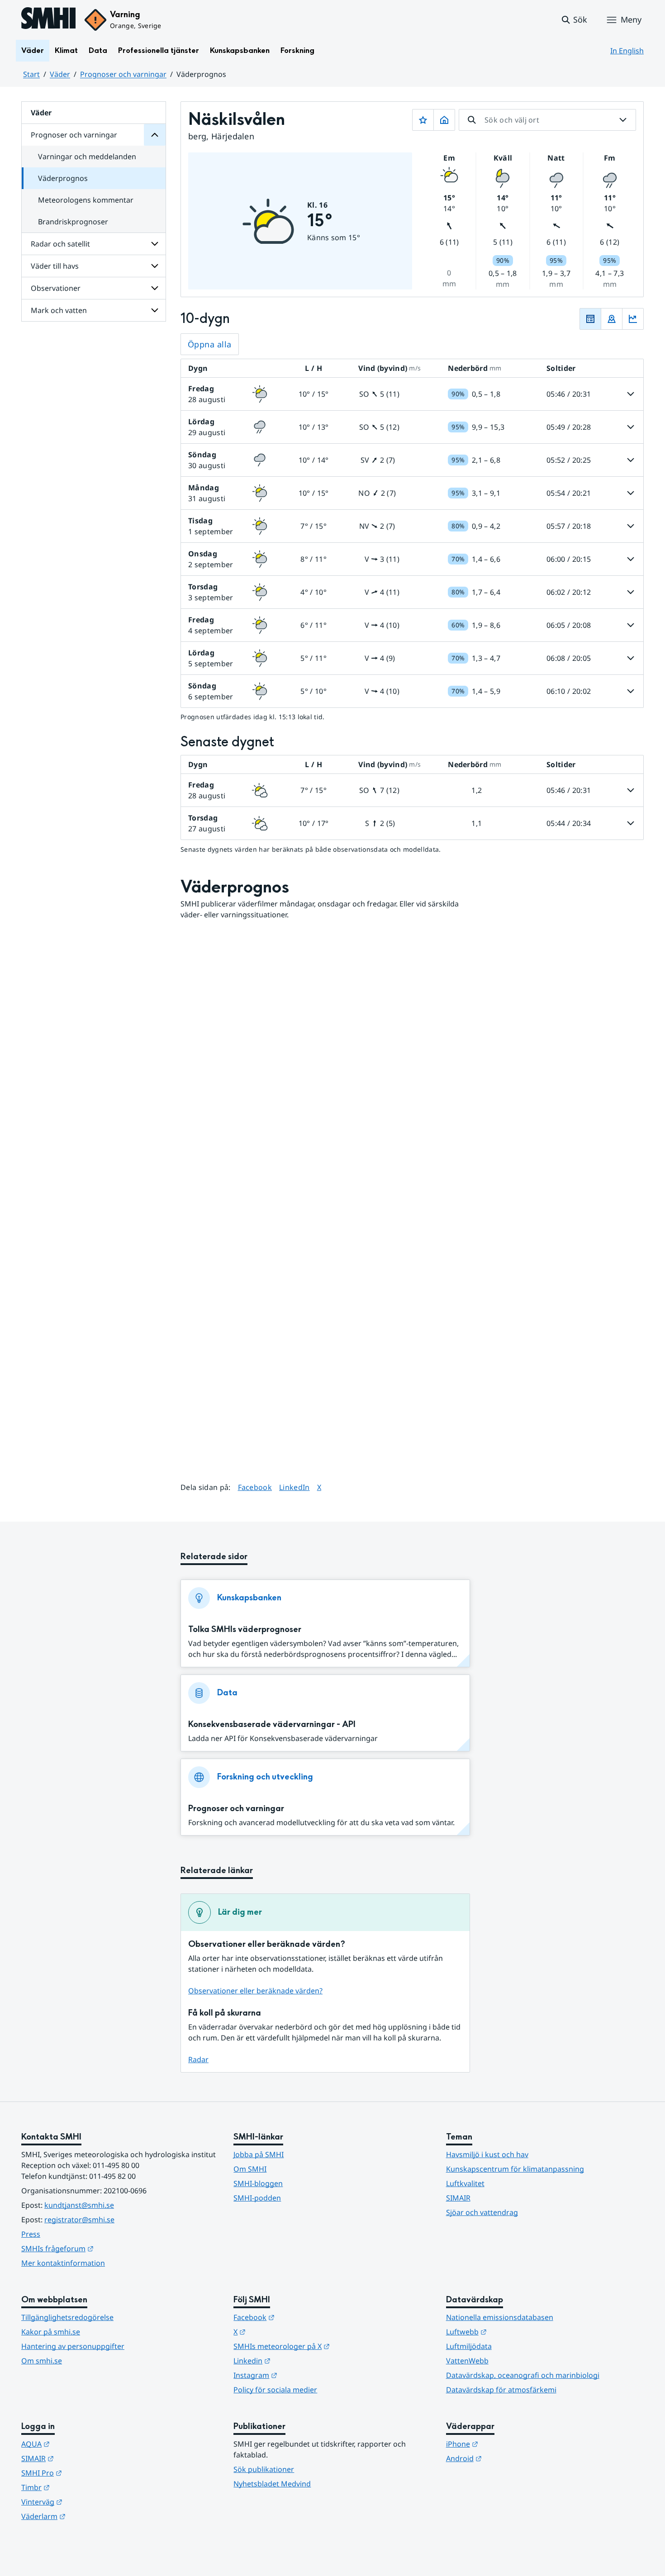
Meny (631, 19)
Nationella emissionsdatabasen (500, 2317)
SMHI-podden (257, 2198)
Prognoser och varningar (123, 74)
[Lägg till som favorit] (423, 120)
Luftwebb (511, 2332)
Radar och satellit (60, 244)
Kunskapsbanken (240, 50)
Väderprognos (63, 178)
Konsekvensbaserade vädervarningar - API (272, 1724)
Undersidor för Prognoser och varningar (155, 135)
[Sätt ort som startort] (444, 120)
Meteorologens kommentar (86, 200)
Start (31, 74)
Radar (198, 2059)
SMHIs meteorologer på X (326, 2346)
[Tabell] (590, 319)
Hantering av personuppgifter (73, 2346)
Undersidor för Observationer (155, 288)
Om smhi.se (42, 2361)
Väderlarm (88, 2516)
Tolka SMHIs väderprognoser (245, 1630)
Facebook (255, 1487)
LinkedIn (294, 1487)
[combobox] (547, 120)
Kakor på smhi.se (51, 2332)
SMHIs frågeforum (102, 2248)
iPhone (506, 2444)
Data (98, 50)
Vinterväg (86, 2502)
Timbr (80, 2487)
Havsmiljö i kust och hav (487, 2154)
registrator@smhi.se (79, 2220)
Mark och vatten (59, 310)
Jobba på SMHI (259, 2154)
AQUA (80, 2444)
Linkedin (296, 2360)
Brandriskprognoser (73, 222)
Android (508, 2458)
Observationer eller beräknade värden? (255, 1991)
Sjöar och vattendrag (482, 2212)
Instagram (300, 2375)
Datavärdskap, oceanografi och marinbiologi (523, 2375)
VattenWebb (467, 2361)
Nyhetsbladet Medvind (272, 2484)
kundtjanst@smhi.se (79, 2205)
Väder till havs (55, 266)
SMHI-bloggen (258, 2183)
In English (627, 51)
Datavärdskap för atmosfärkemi (501, 2390)
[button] (574, 20)
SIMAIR (458, 2198)
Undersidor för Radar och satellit (155, 244)
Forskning (297, 50)
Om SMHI (250, 2169)
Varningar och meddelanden (87, 157)
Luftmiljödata (469, 2346)
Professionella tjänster (159, 50)
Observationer (56, 288)
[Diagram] (633, 319)
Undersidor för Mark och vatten (155, 310)
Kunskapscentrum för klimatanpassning (515, 2169)
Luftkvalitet (465, 2183)
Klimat (66, 50)
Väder (33, 50)
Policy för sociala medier (275, 2390)
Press (31, 2234)
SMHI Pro (86, 2473)
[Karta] (612, 319)
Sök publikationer (264, 2469)
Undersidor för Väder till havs (155, 266)
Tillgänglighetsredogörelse (67, 2317)
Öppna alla (210, 344)
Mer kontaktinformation (63, 2263)
